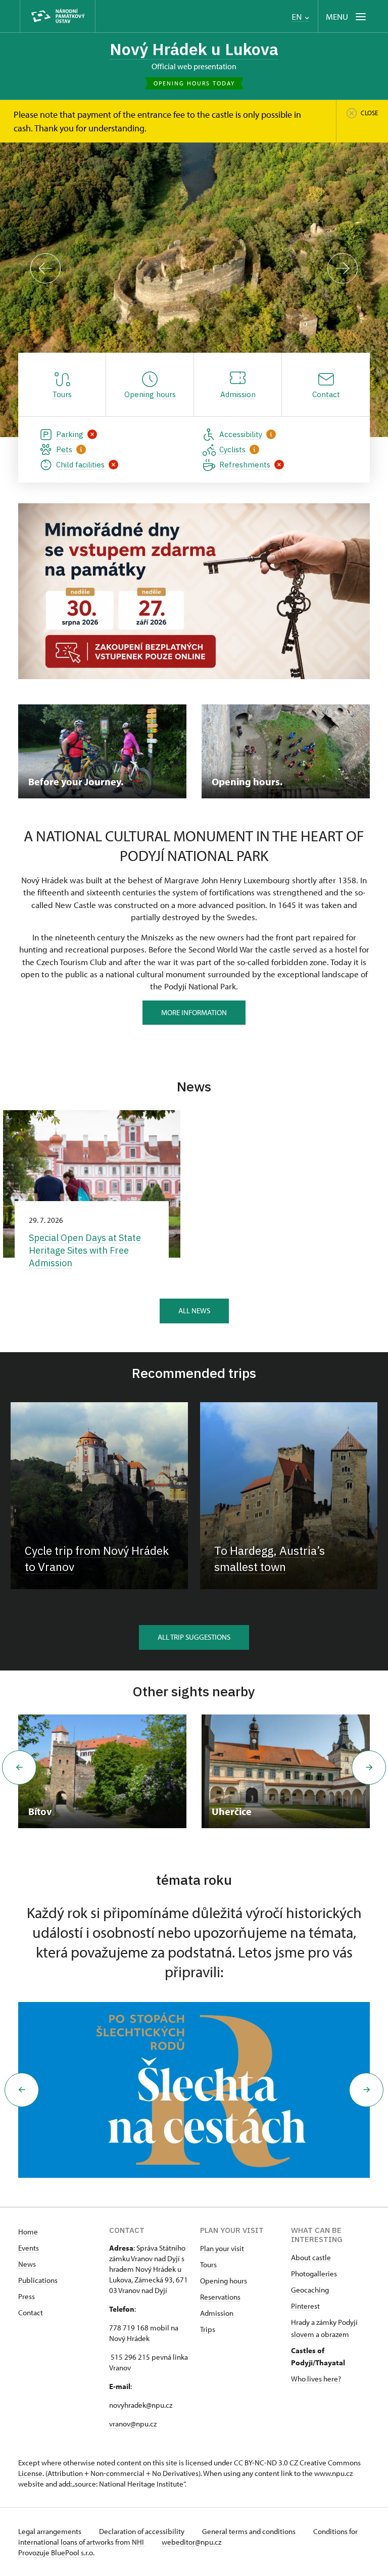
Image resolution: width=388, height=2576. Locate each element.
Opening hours (224, 2281)
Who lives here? (316, 2379)
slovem (303, 2334)
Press (27, 2296)
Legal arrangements (51, 2531)
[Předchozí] (45, 268)
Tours (208, 2264)
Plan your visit (222, 2248)
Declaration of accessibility (142, 2531)
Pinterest (305, 2306)
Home (28, 2232)
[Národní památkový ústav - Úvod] (58, 16)
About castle (311, 2257)
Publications (38, 2280)
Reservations (220, 2297)
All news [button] (194, 1310)
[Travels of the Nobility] (200, 2090)
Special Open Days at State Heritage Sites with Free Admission (85, 1250)
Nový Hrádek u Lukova (194, 49)
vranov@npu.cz (133, 2424)
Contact (31, 2312)
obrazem (335, 2334)
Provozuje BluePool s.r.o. (56, 2553)
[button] (22, 2090)
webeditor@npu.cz (191, 2542)
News (27, 2264)
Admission (217, 2313)
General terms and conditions (250, 2531)
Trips (208, 2329)
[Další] (343, 268)
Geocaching (310, 2290)
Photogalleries (314, 2274)
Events (29, 2248)
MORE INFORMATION (194, 1012)
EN (298, 17)
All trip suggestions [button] (194, 1637)
